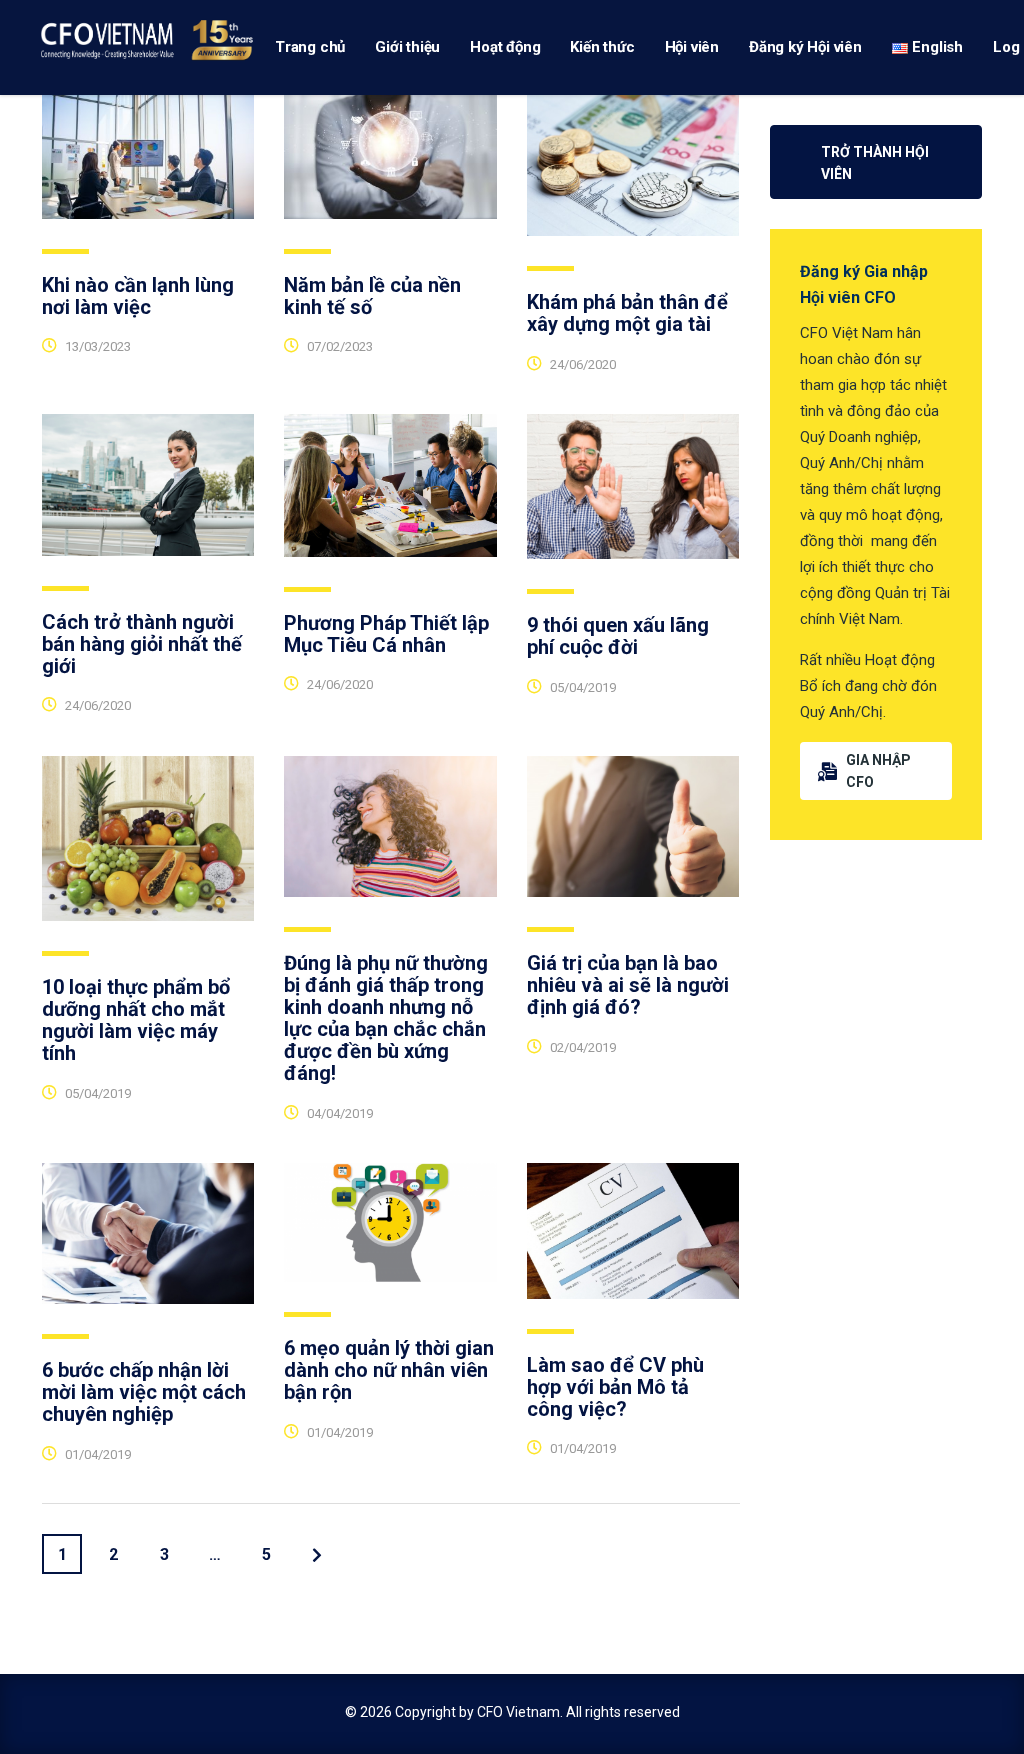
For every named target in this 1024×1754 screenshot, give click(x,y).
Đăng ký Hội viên (805, 47)
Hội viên (692, 47)
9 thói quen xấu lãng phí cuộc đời (618, 636)
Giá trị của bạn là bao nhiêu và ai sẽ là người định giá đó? (628, 985)
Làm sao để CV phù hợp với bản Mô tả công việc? (615, 1387)
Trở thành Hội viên (875, 163)
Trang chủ (310, 47)
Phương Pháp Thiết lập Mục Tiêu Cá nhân (386, 634)
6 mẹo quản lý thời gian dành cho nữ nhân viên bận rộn (389, 1370)
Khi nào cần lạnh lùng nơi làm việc (138, 296)
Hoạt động (505, 47)
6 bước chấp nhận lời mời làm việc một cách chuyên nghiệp (144, 1392)
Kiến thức (602, 47)
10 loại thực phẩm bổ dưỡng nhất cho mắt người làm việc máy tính (136, 1020)
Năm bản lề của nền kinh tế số (372, 296)
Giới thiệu (407, 47)
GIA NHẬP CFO (878, 771)
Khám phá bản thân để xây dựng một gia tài (627, 313)
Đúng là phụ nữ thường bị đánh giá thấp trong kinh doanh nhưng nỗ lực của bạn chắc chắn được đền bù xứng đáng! (386, 1018)
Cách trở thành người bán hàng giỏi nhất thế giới (142, 644)
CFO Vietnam (518, 1712)
